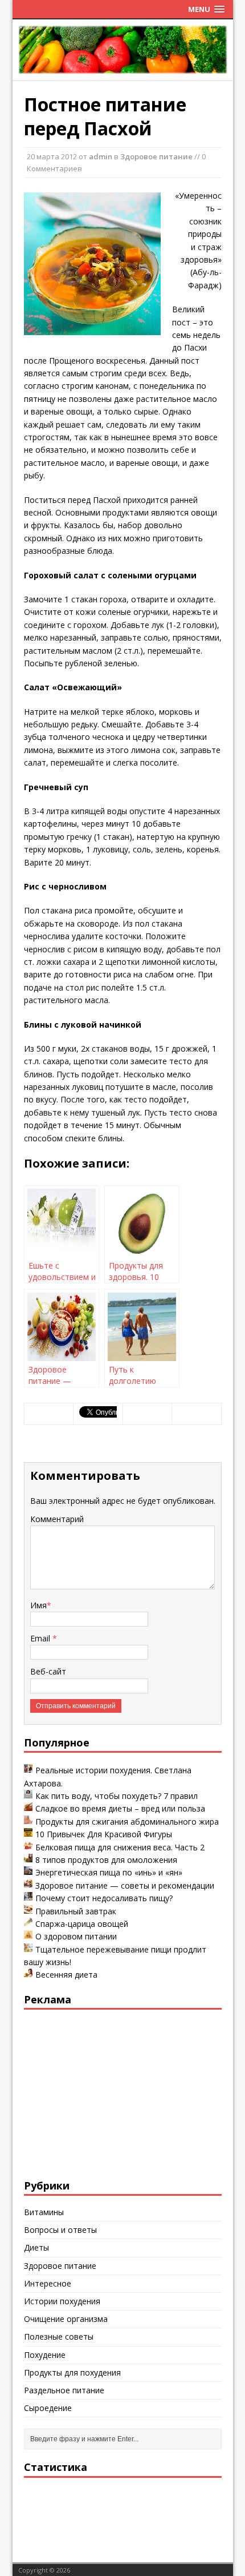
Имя (38, 1605)
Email (41, 1638)
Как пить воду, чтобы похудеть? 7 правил (117, 1796)
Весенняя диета (66, 1975)
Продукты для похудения (72, 2372)
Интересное (48, 2283)
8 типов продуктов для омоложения (106, 1860)
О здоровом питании (76, 1936)
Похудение (45, 2355)
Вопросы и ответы (60, 2230)
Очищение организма (66, 2319)
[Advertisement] (109, 2092)
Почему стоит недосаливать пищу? (104, 1898)
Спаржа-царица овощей (82, 1924)
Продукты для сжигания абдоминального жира (127, 1822)
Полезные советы (59, 2336)
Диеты (36, 2247)
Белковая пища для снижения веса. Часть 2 (120, 1847)
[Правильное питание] (123, 68)
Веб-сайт (48, 1671)
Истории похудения (62, 2301)
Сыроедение (48, 2408)
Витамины (44, 2212)
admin (101, 156)
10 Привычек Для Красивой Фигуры (104, 1834)
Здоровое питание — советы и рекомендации (125, 1885)
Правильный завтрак (76, 1911)
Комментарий (57, 1519)
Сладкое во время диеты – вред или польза (120, 1808)
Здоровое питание (156, 156)
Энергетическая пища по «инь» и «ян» (109, 1872)
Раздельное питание (64, 2390)
